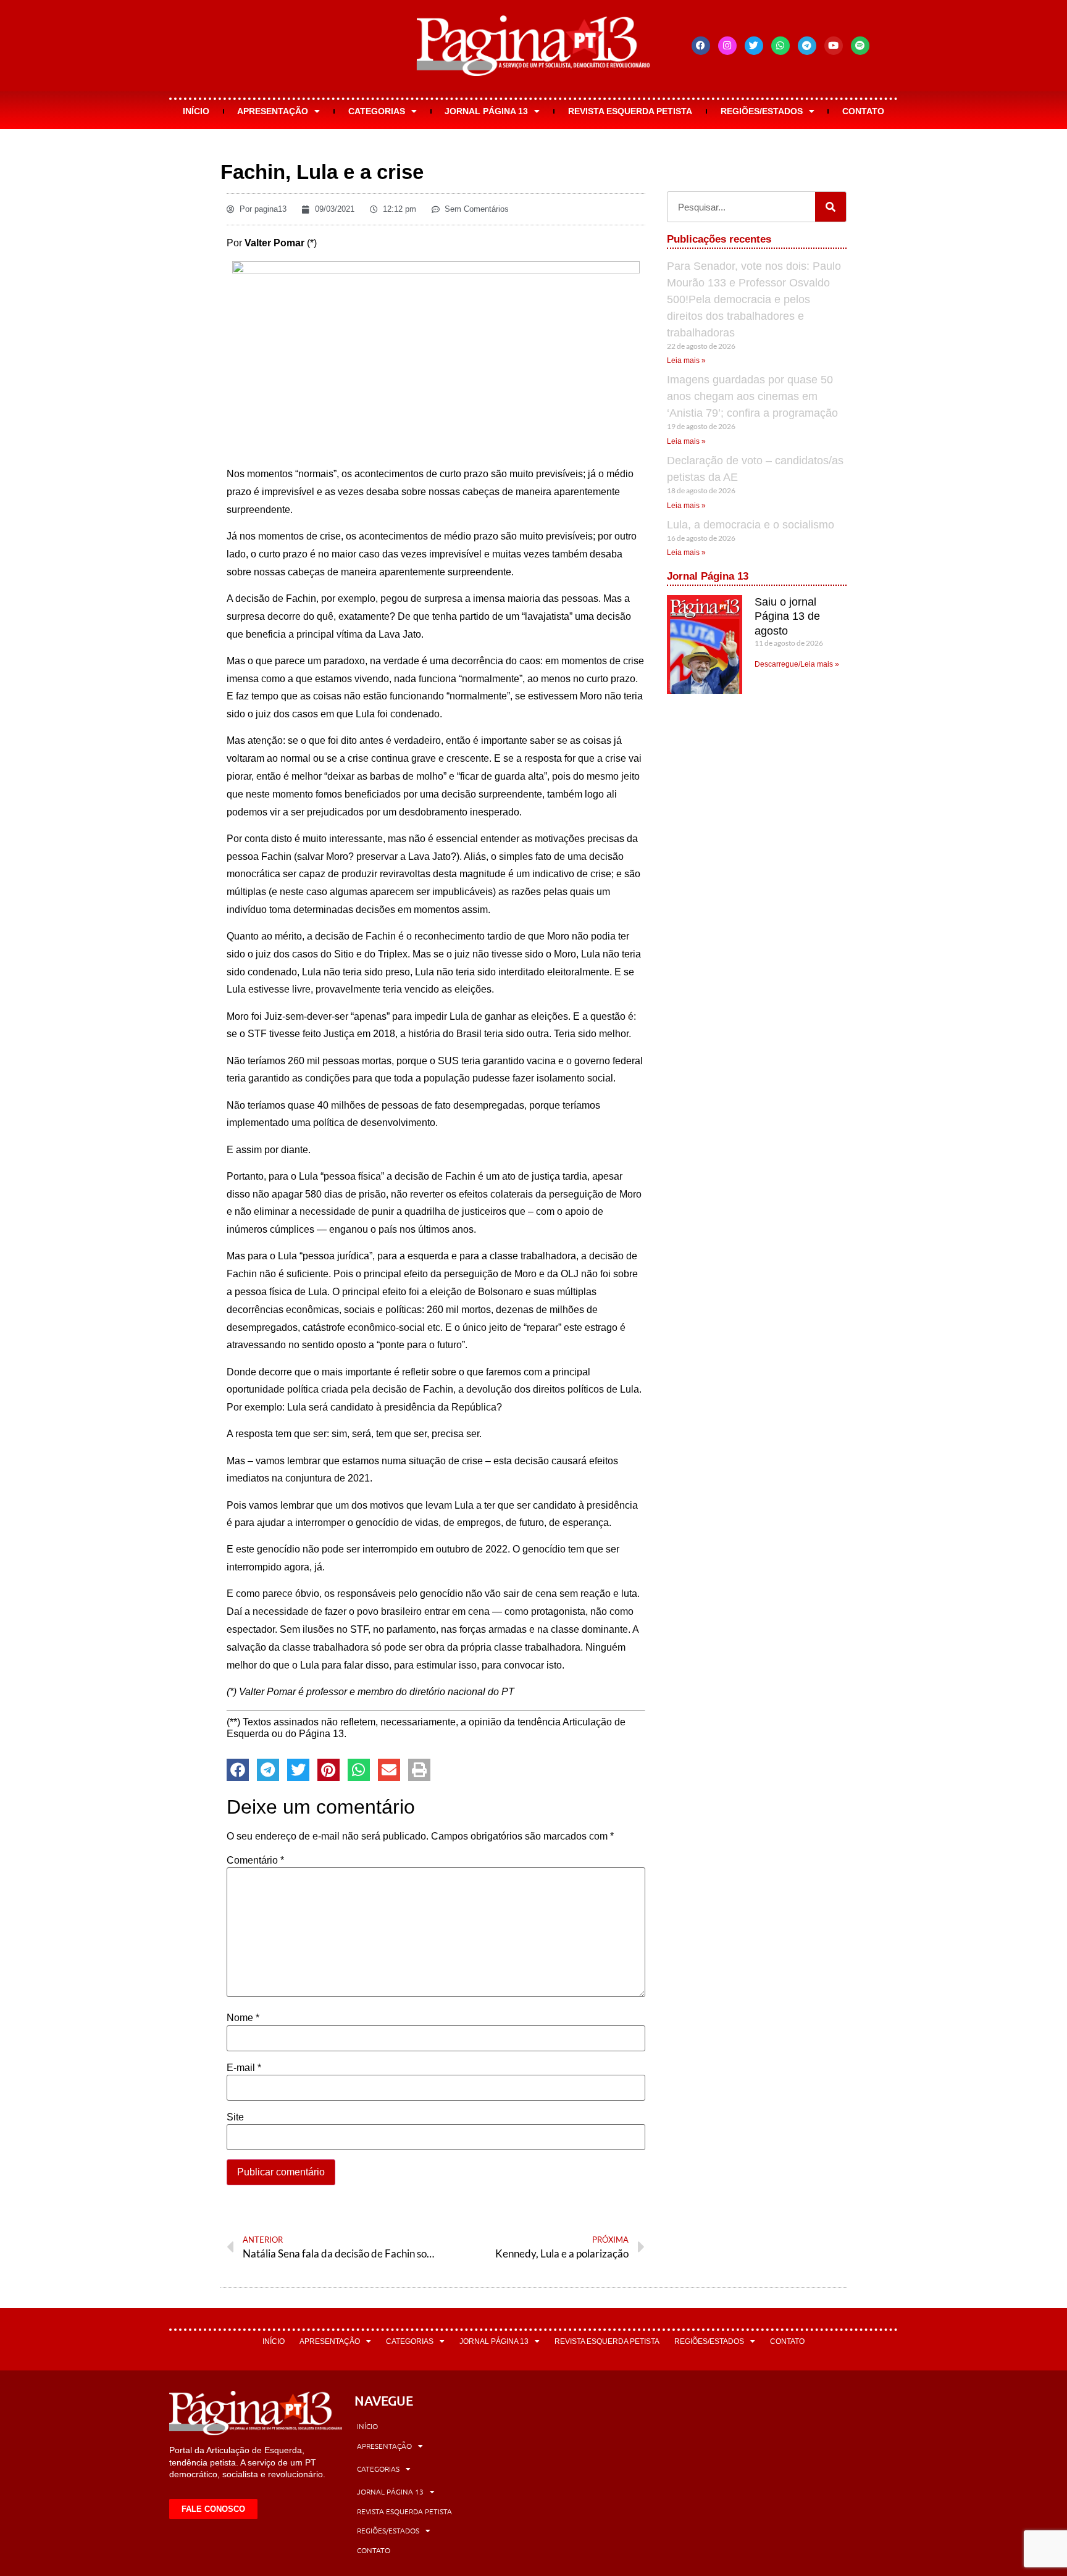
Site (235, 2117)
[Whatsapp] (780, 46)
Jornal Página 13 (486, 111)
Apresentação (273, 111)
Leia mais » (686, 361)
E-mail (244, 2068)
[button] (238, 1770)
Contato (863, 111)
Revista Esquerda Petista (630, 111)
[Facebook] (701, 46)
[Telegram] (807, 46)
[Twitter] (754, 46)
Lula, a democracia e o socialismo (751, 525)
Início (196, 111)
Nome (243, 2018)
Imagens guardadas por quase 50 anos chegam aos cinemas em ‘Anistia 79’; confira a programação (752, 396)
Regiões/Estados (762, 111)
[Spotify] (860, 46)
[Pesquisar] (831, 207)
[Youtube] (834, 46)
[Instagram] (727, 46)
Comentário (255, 1861)
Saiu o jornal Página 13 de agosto (787, 616)
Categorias (377, 111)
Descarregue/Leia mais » (797, 664)
